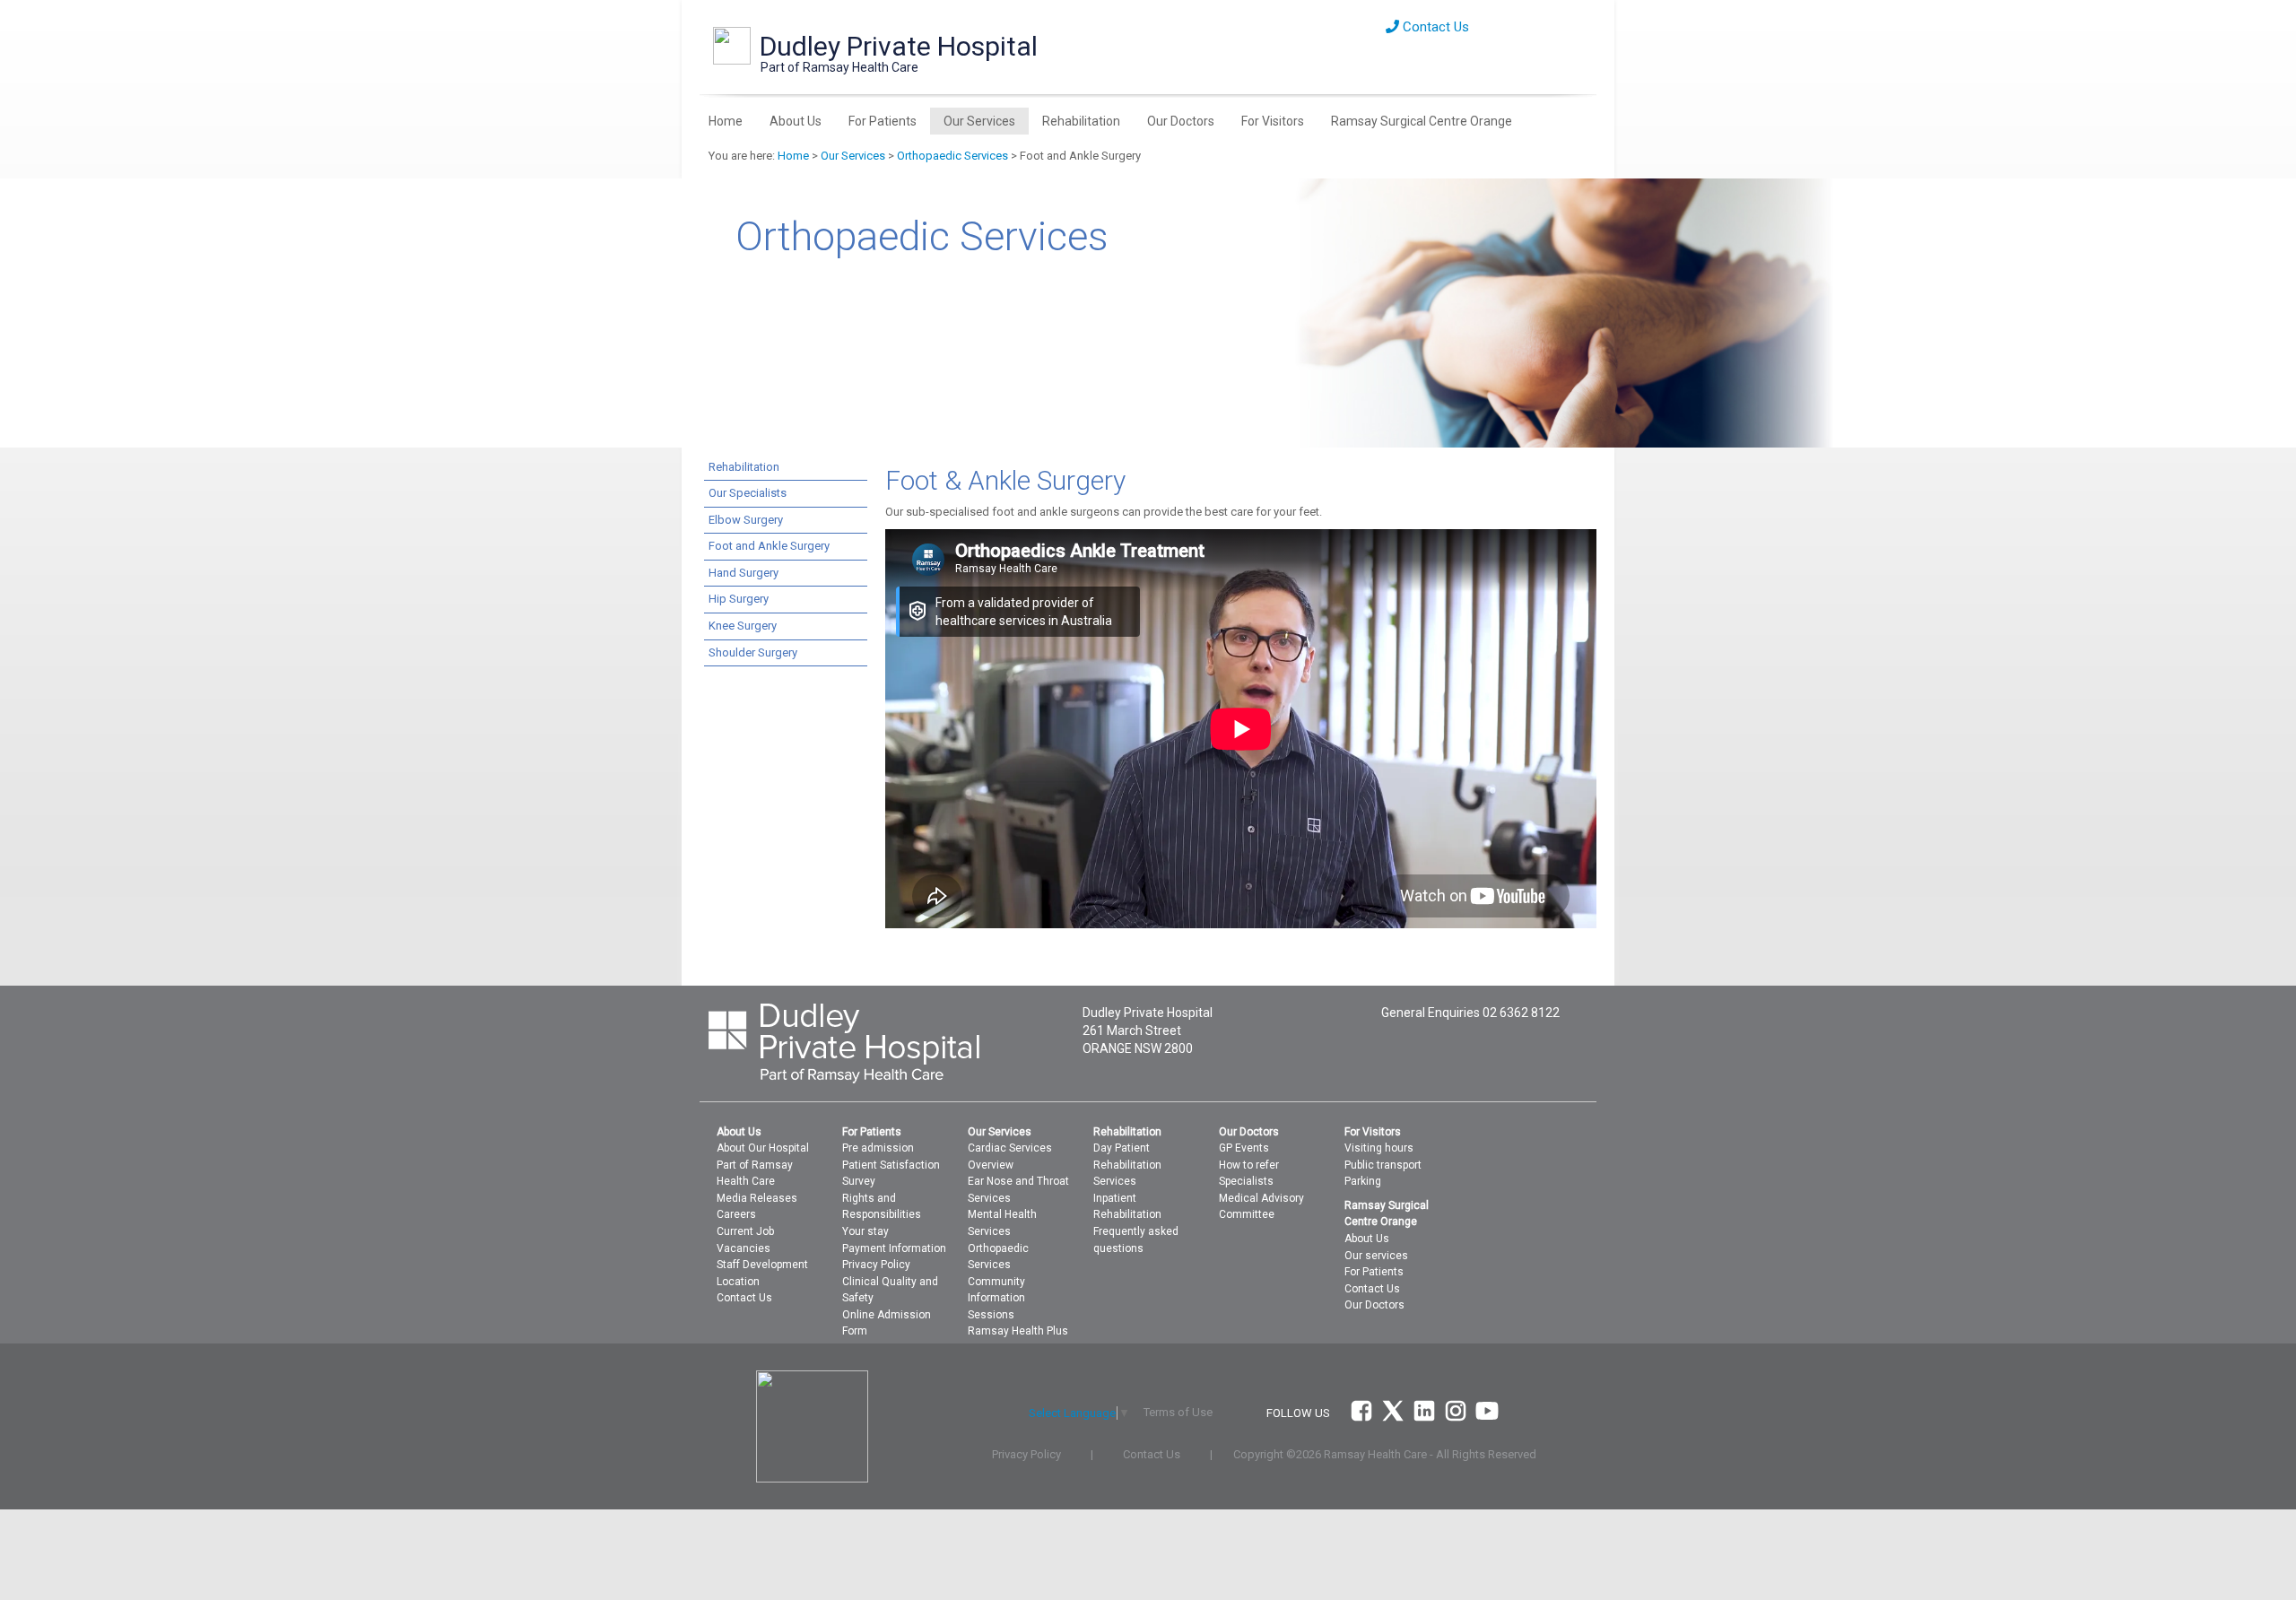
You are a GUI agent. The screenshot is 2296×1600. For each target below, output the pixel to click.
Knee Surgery (743, 626)
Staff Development (762, 1265)
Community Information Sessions (996, 1298)
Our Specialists (748, 493)
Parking (1363, 1181)
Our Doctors (1181, 121)
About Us (796, 121)
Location (738, 1282)
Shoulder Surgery (753, 652)
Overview (991, 1165)
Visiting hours (1379, 1148)
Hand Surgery (744, 573)
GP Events (1244, 1148)
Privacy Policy (876, 1265)
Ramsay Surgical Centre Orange (1422, 121)
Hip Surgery (739, 599)
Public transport (1383, 1165)
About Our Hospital (763, 1148)
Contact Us (1434, 27)
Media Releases (757, 1198)
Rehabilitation (1081, 121)
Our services (1376, 1256)
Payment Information (894, 1248)
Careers (736, 1214)
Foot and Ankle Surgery (769, 546)
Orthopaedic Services (952, 156)
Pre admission (878, 1148)
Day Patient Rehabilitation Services (1127, 1165)
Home (726, 121)
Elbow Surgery (746, 520)
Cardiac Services (1010, 1148)
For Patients (883, 121)
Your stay (865, 1231)
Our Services (979, 121)
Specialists (1246, 1181)
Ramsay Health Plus (1018, 1331)
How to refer (1249, 1165)
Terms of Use (1178, 1412)
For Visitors (1273, 121)
